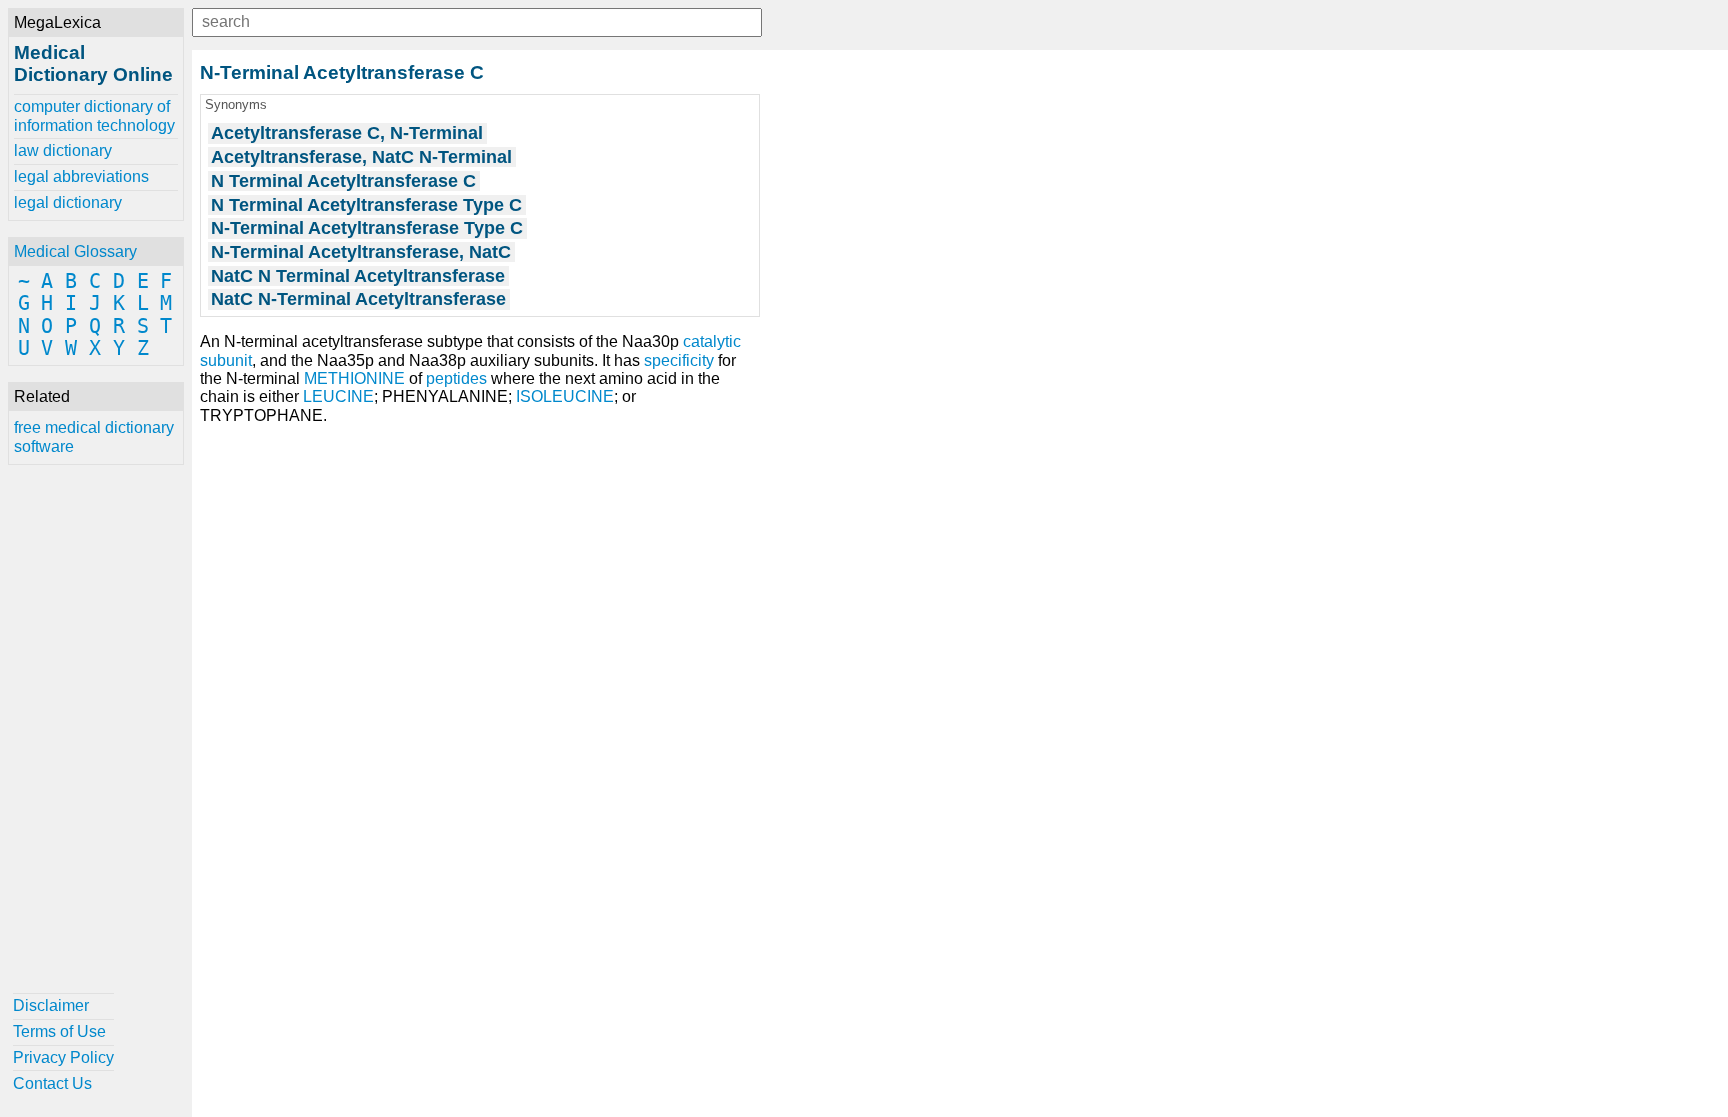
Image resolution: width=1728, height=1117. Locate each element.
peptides (456, 378)
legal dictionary (68, 202)
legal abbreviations (81, 176)
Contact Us (52, 1083)
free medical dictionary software (94, 436)
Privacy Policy (63, 1057)
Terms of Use (59, 1031)
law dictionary (63, 150)
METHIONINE (354, 378)
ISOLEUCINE (565, 396)
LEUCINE (338, 396)
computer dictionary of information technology (94, 115)
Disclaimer (51, 1005)
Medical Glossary (75, 251)
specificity (679, 360)
